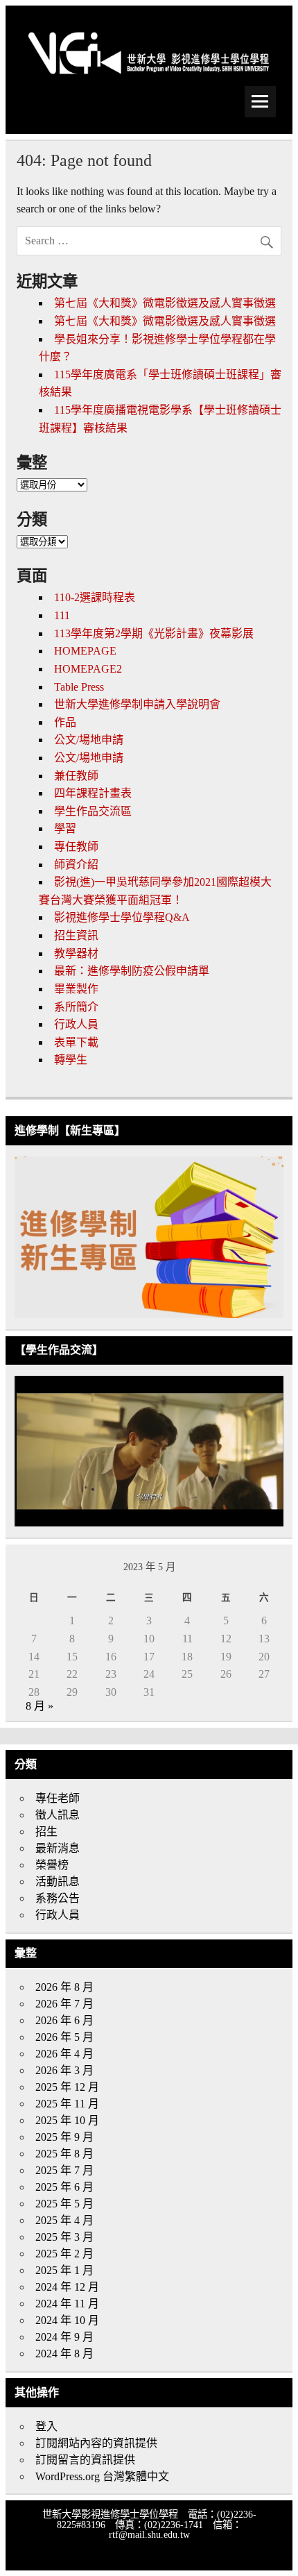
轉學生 (71, 1060)
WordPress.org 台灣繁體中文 (102, 2476)
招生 (46, 1832)
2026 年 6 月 (64, 2020)
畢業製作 (76, 989)
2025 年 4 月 (64, 2220)
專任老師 (58, 1798)
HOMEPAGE (85, 651)
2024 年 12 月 (67, 2287)
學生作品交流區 (93, 811)
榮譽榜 (52, 1865)
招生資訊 (76, 935)
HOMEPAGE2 (88, 669)
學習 (65, 828)
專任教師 (76, 847)
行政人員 (76, 1024)
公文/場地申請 (89, 740)
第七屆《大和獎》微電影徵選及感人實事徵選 (165, 303)
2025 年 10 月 (67, 2120)
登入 (46, 2426)
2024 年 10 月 (67, 2320)
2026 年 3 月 (64, 2070)
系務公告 (58, 1898)
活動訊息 (58, 1882)
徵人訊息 (58, 1815)
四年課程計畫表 (93, 793)
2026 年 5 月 (64, 2037)
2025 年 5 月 (64, 2204)
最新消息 (58, 1848)
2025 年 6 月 (64, 2187)
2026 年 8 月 (64, 1987)
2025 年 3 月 (64, 2237)
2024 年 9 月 (64, 2337)
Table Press (79, 687)
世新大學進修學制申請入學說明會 (137, 704)
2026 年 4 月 (64, 2054)
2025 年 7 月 (64, 2170)
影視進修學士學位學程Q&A (122, 917)
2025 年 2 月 (64, 2254)
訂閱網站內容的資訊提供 (96, 2443)
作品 (65, 722)
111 (62, 615)
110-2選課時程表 (95, 597)
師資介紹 (76, 865)
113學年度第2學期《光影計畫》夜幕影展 (154, 633)
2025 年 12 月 (67, 2087)
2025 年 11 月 (67, 2104)
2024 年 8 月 (64, 2354)
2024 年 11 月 (67, 2304)
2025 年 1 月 (64, 2270)
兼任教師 (76, 776)
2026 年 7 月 (64, 2004)
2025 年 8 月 (64, 2154)
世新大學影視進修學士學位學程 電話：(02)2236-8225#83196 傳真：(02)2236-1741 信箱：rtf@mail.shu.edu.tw (149, 2524)
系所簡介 (76, 1007)
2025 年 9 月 (64, 2137)
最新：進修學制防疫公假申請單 (132, 971)
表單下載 (76, 1042)
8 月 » (40, 1706)
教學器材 (76, 953)
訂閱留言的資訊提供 (85, 2460)
